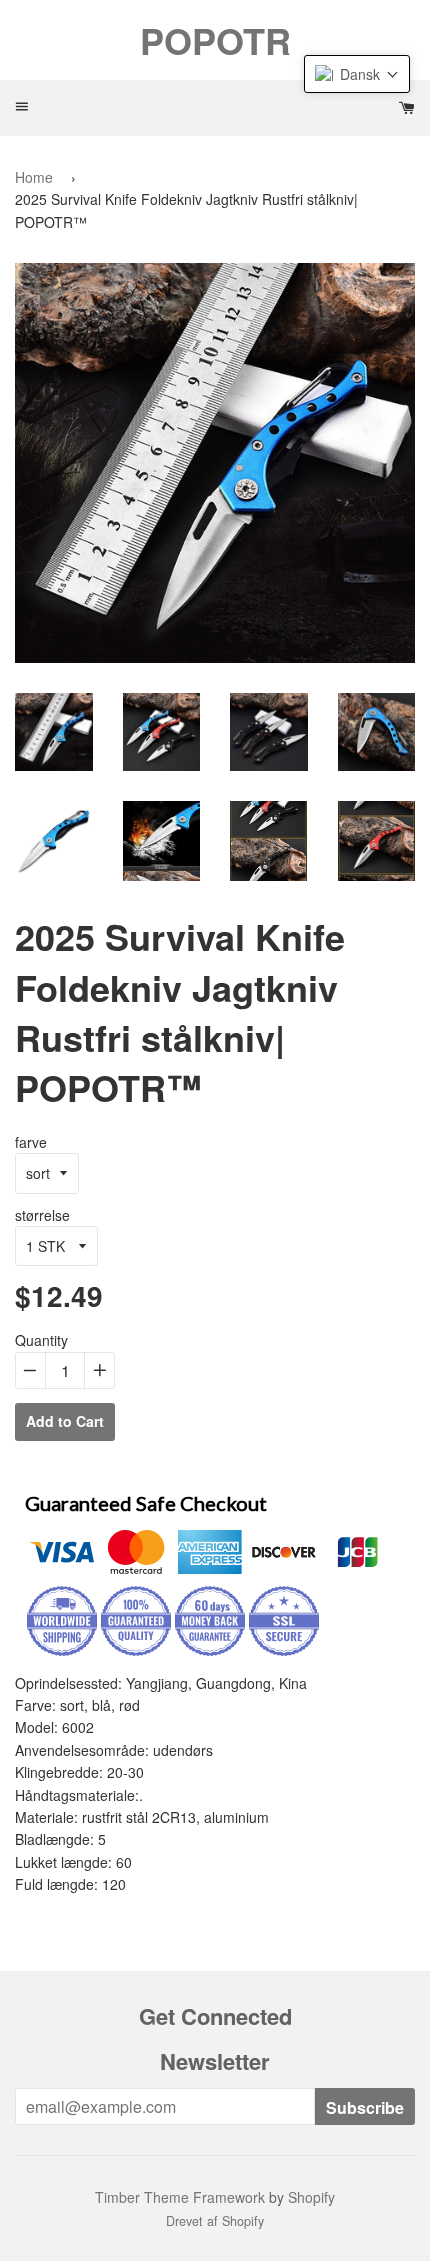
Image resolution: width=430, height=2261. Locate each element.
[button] (357, 74)
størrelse (42, 1215)
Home (34, 177)
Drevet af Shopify (215, 2221)
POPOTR (215, 40)
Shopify (311, 2197)
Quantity (41, 1340)
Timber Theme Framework (180, 2197)
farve (31, 1142)
